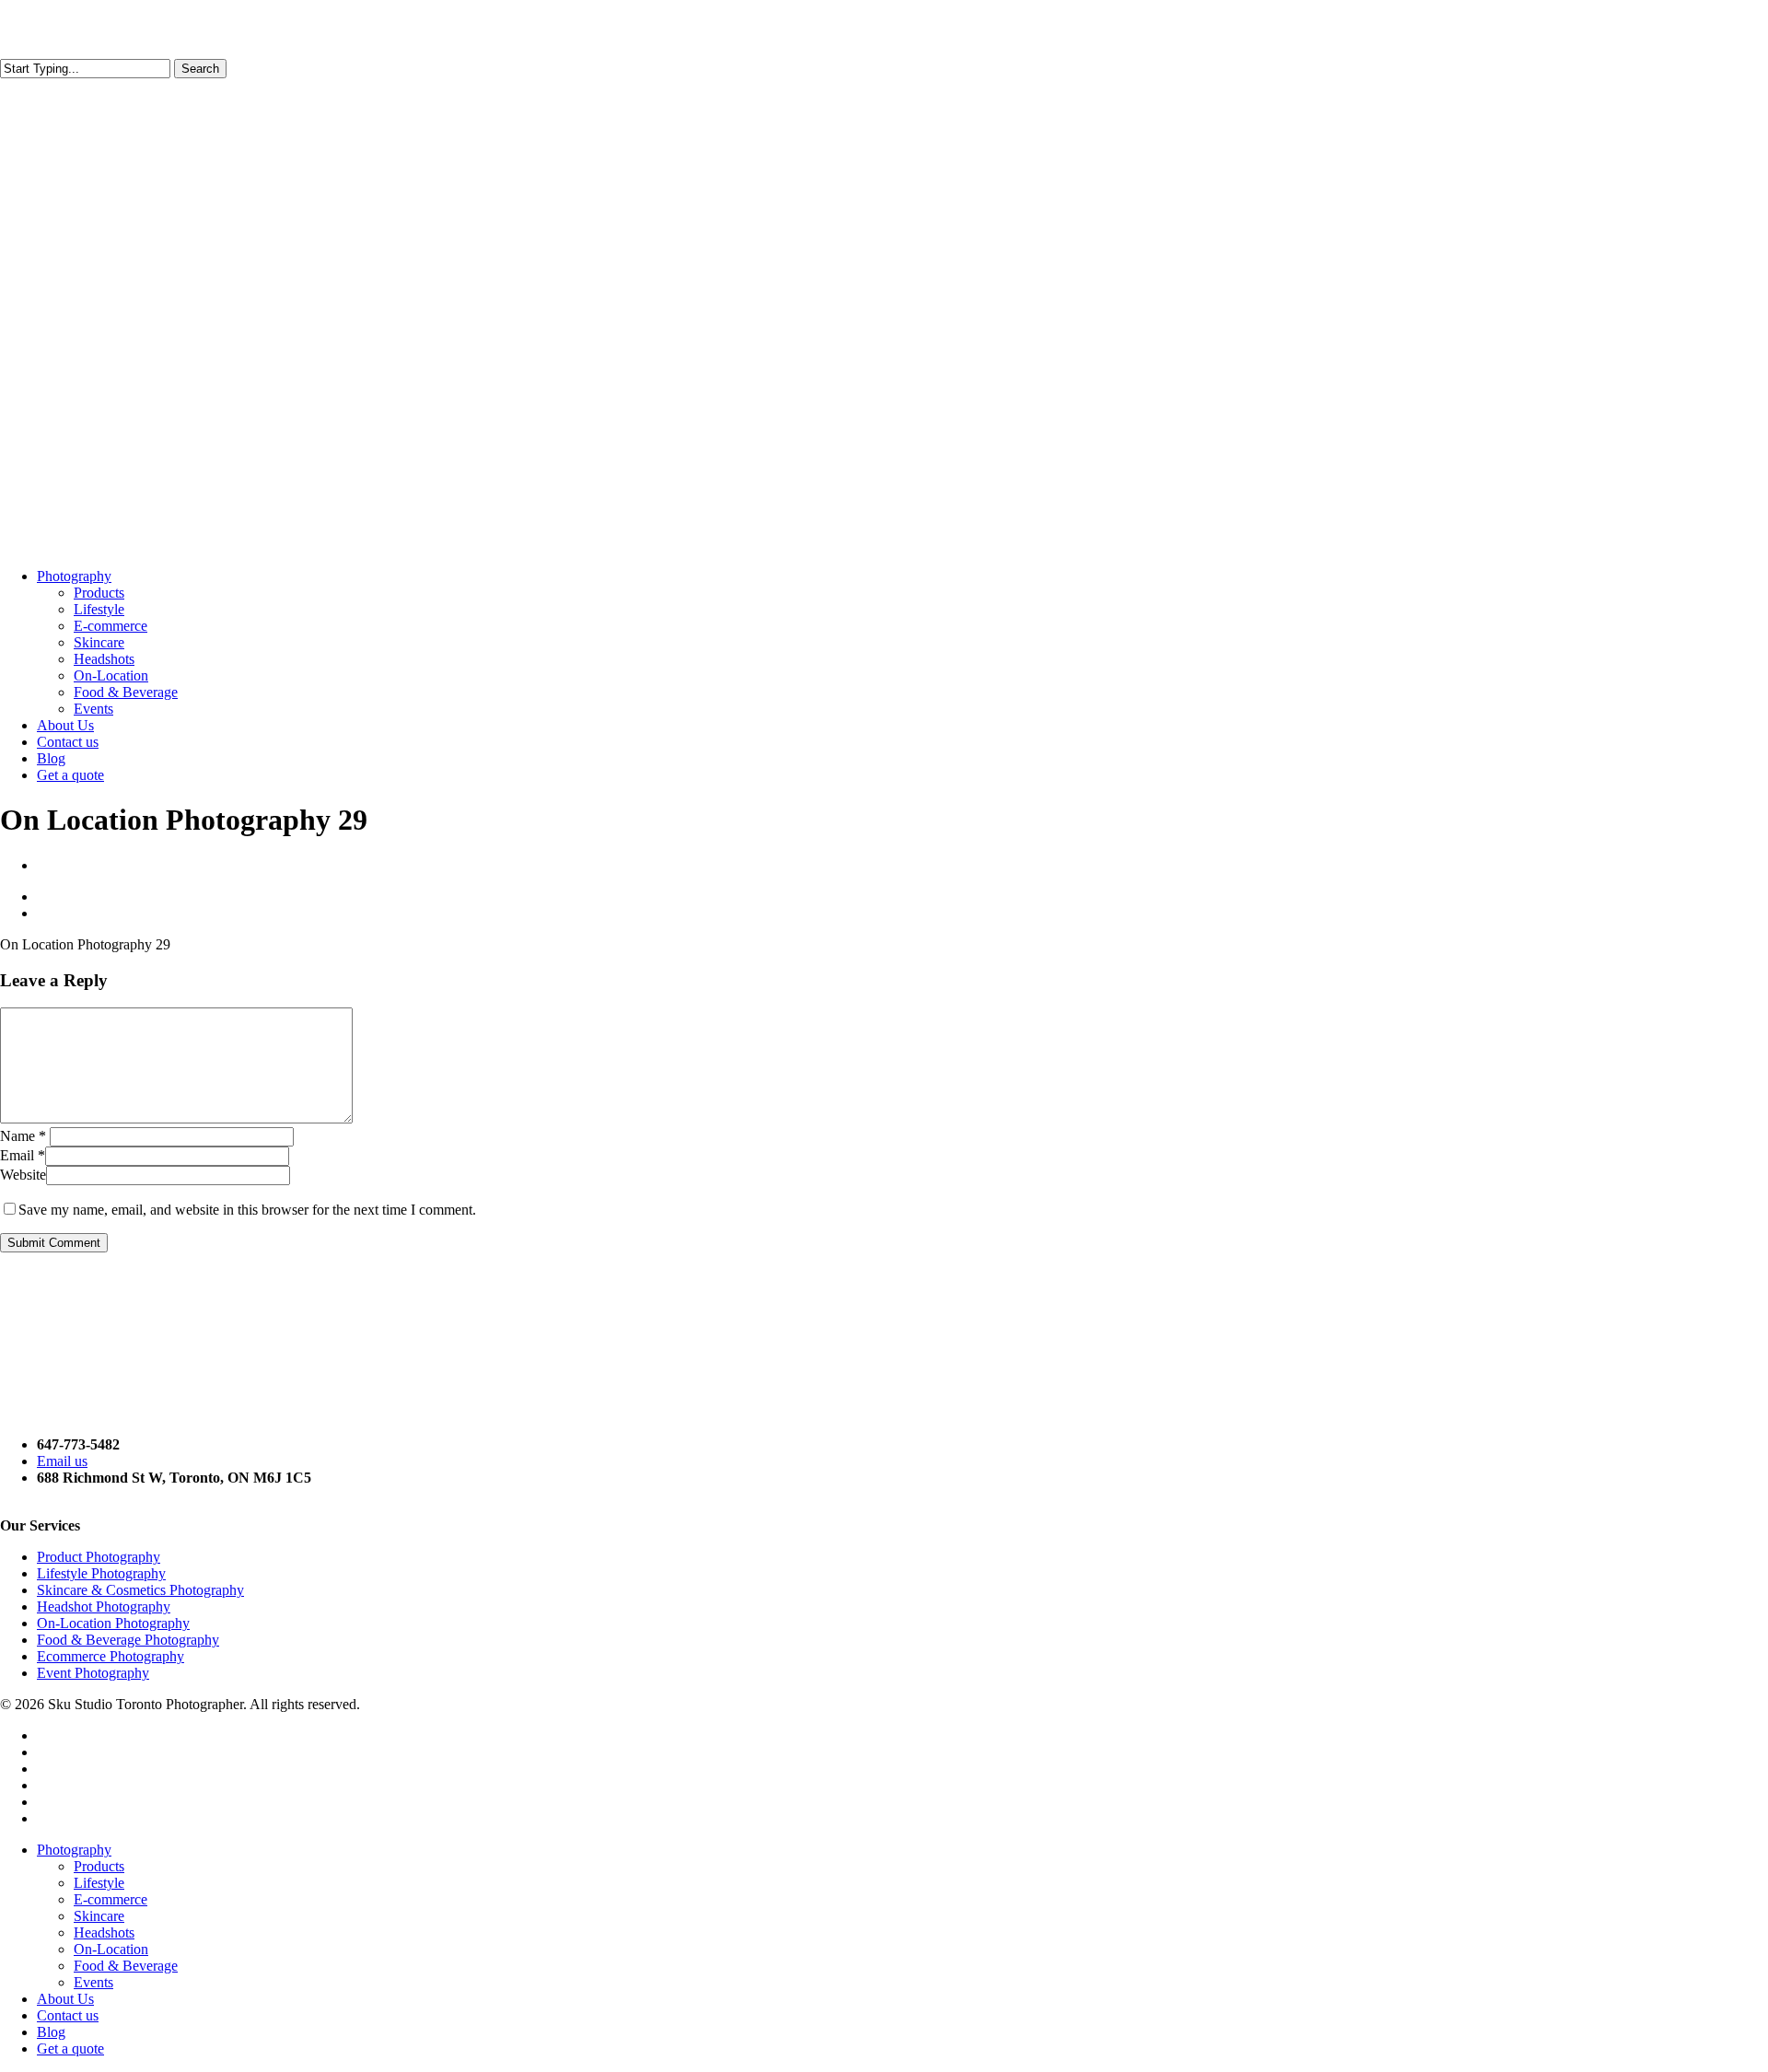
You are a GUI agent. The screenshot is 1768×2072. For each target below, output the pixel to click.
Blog (51, 2032)
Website (23, 1175)
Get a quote (70, 2049)
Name (23, 1136)
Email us (62, 1461)
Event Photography (93, 1673)
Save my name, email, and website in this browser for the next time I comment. (247, 1210)
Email (23, 1155)
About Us (65, 1999)
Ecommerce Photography (110, 1656)
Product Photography (99, 1557)
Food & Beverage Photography (128, 1640)
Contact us (68, 2015)
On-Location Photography (113, 1623)
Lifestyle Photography (101, 1573)
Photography (74, 1850)
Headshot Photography (104, 1606)
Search (200, 69)
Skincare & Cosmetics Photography (140, 1590)
